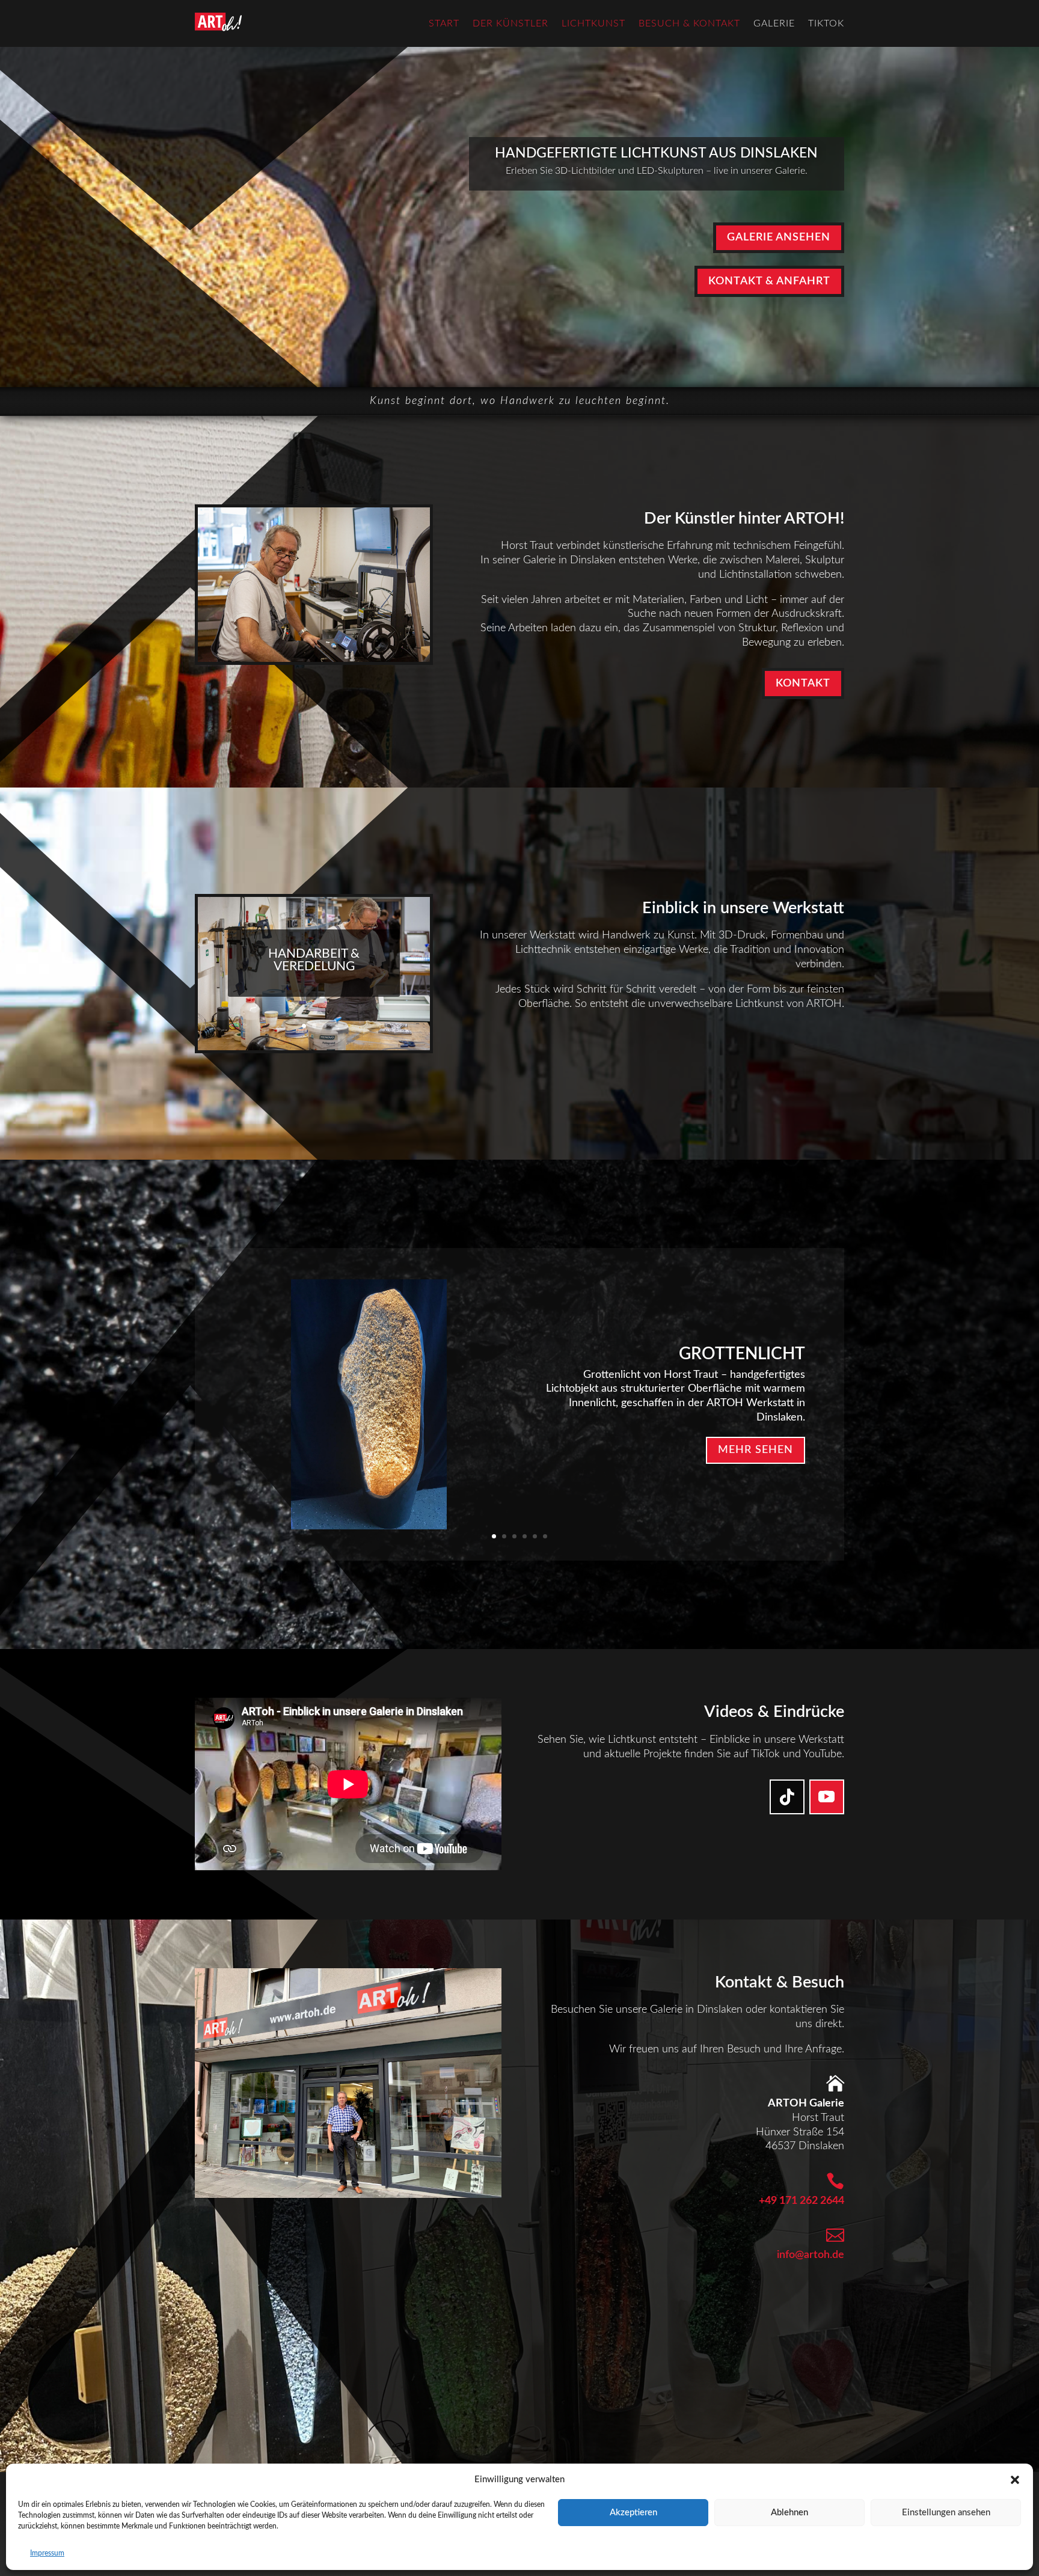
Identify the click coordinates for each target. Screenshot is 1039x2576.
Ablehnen (789, 2513)
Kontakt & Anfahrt (769, 281)
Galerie (774, 23)
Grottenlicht (742, 1353)
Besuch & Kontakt (689, 23)
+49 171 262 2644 (801, 2201)
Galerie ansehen (779, 237)
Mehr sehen (755, 1450)
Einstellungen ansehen (946, 2513)
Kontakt (803, 684)
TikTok (826, 23)
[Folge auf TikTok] (787, 1797)
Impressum (47, 2553)
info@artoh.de (811, 2255)
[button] (1015, 2480)
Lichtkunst (593, 23)
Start (444, 23)
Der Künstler (510, 23)
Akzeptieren (633, 2513)
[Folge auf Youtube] (827, 1797)
